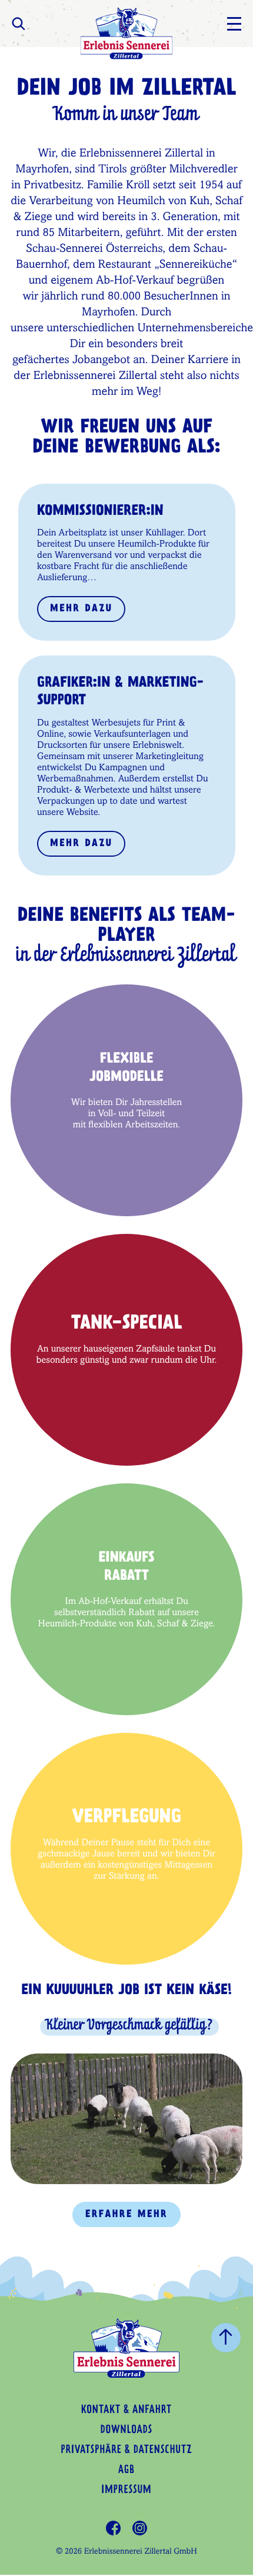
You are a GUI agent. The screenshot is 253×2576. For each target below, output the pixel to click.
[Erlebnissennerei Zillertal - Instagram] (140, 2528)
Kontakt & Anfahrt (126, 2411)
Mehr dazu (81, 609)
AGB (126, 2471)
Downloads (126, 2431)
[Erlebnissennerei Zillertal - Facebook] (113, 2528)
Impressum (126, 2491)
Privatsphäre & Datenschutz (126, 2451)
